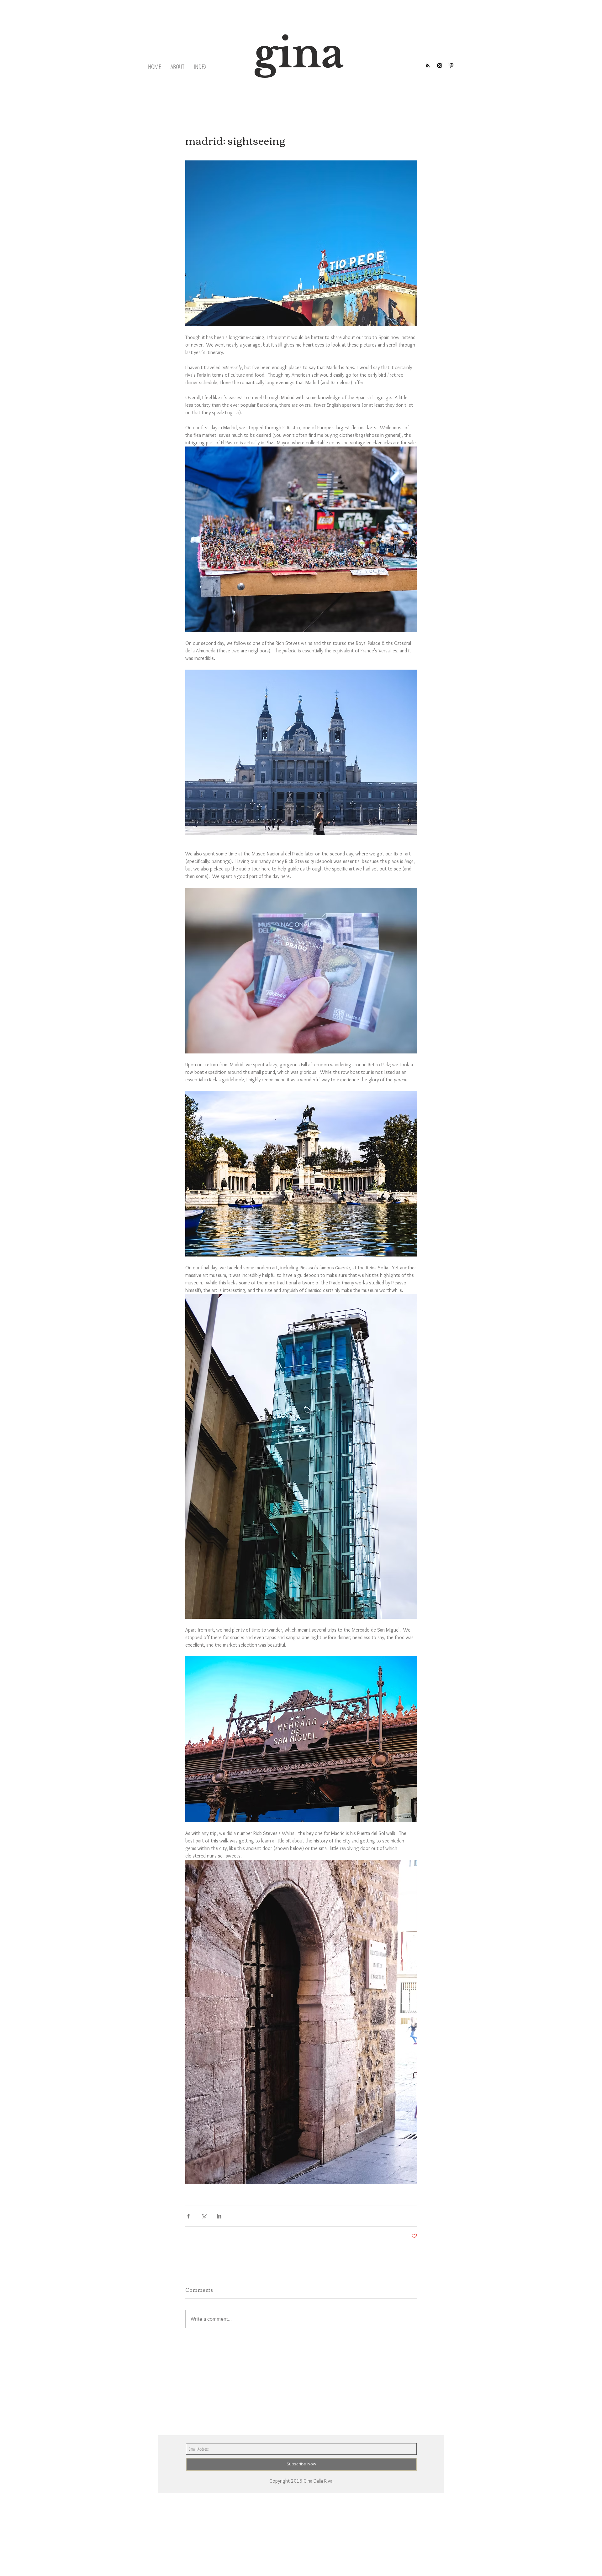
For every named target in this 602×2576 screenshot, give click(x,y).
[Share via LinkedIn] (219, 2216)
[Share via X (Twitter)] (204, 2216)
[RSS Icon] (428, 65)
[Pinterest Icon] (451, 65)
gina (299, 53)
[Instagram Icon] (440, 65)
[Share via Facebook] (188, 2216)
